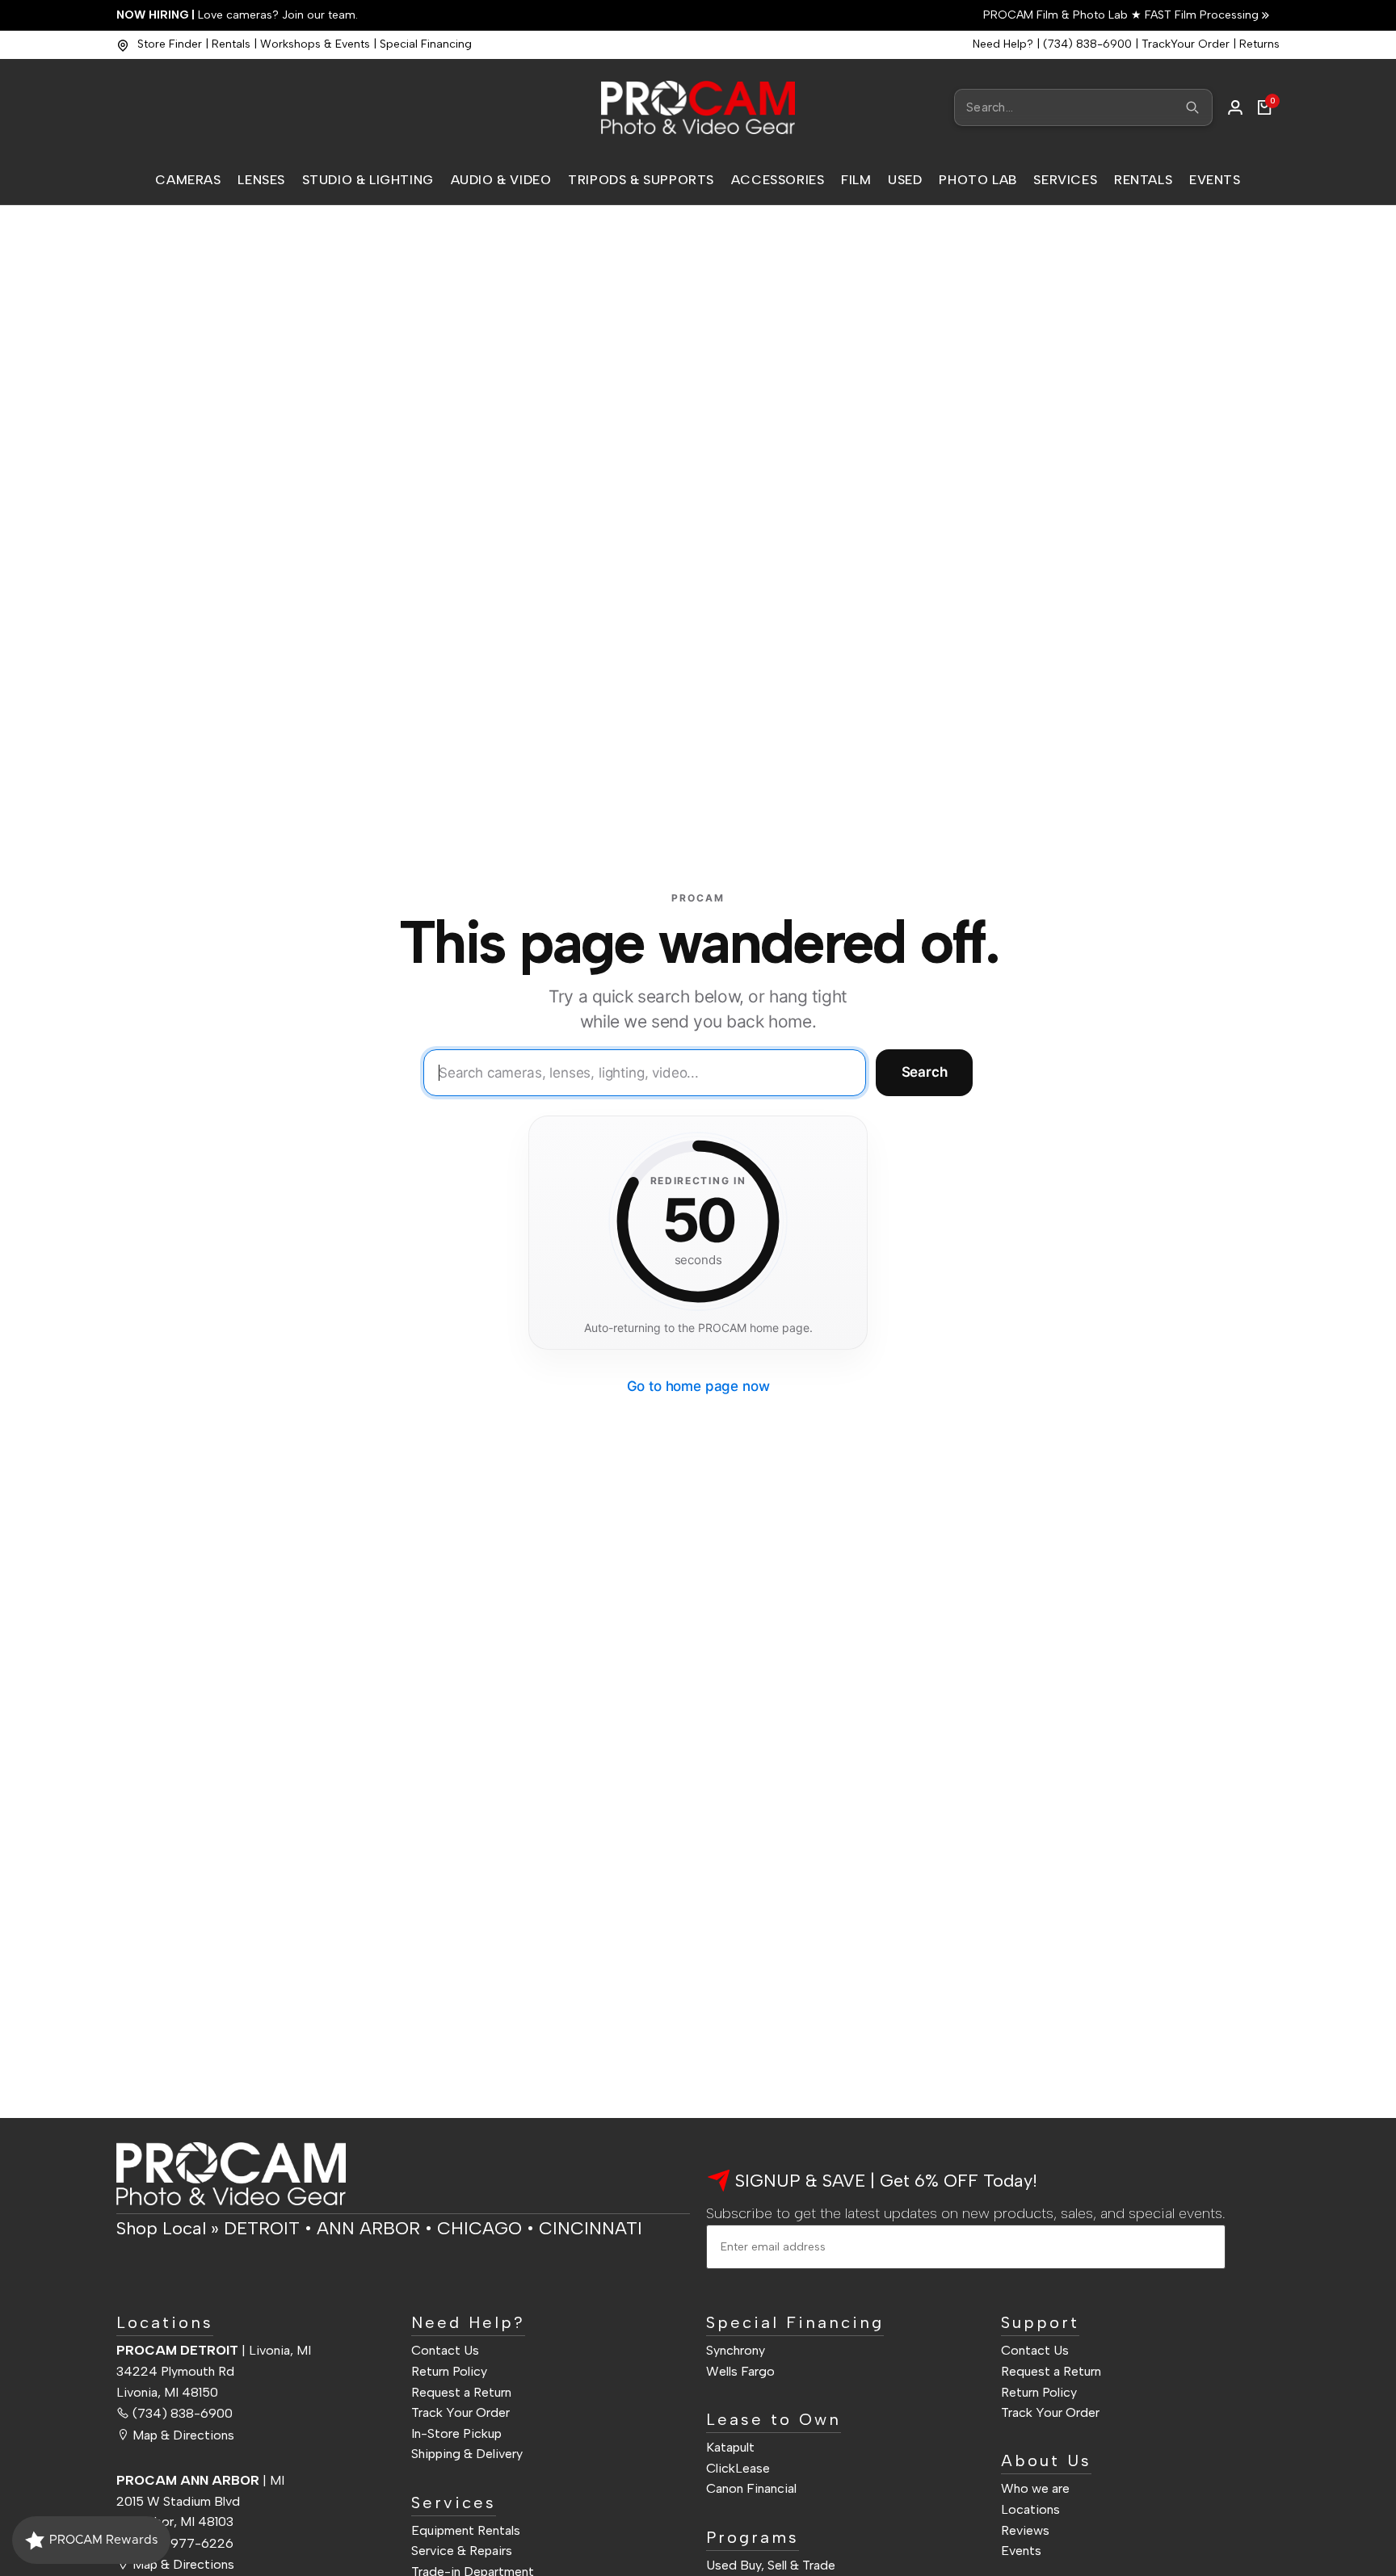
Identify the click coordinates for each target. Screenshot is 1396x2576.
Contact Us (445, 2350)
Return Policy (449, 2371)
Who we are (1035, 2488)
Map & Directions (183, 2435)
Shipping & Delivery (467, 2454)
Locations (1030, 2509)
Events (1021, 2551)
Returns (1259, 44)
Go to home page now (698, 1386)
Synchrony (736, 2350)
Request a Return (461, 2392)
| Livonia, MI (214, 2350)
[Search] (1192, 107)
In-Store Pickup (456, 2433)
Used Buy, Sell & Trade (771, 2565)
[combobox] (1083, 107)
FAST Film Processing (1200, 15)
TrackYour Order (1186, 44)
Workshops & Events (315, 44)
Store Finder (170, 44)
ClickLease (738, 2468)
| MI (200, 2480)
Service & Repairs (462, 2551)
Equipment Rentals (466, 2530)
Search (925, 1072)
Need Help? (1003, 44)
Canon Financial (751, 2488)
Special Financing (426, 44)
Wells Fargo (740, 2371)
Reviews (1025, 2530)
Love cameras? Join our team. (237, 15)
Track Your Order (460, 2412)
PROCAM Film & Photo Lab (1057, 15)
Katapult (730, 2447)
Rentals (231, 44)
